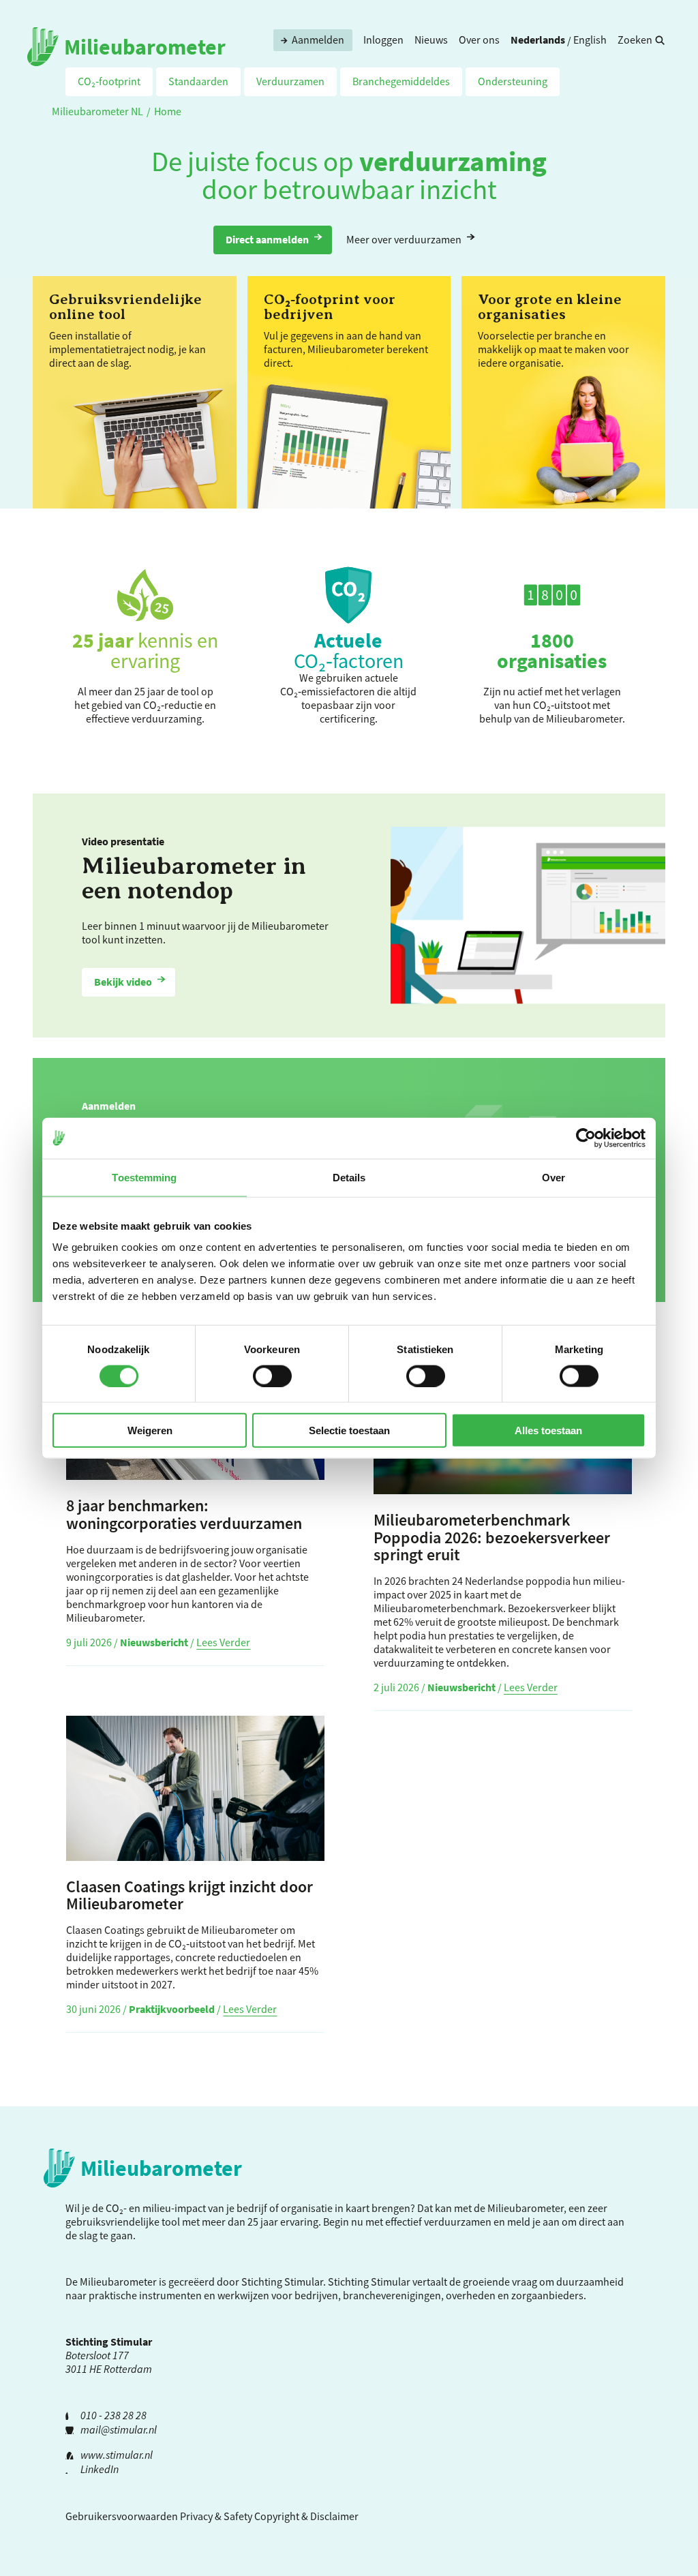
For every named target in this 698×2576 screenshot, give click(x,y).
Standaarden (198, 81)
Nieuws (431, 40)
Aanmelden (318, 40)
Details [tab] (349, 1177)
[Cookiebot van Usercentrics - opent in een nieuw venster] (586, 1138)
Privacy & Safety (216, 2516)
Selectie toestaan (349, 1430)
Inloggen (383, 40)
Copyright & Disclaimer (306, 2516)
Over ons (479, 40)
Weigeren (150, 1430)
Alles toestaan (548, 1430)
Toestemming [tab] (144, 1177)
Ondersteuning (513, 81)
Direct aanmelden (267, 239)
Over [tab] (553, 1177)
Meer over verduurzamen (404, 239)
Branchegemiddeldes (401, 81)
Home (168, 111)
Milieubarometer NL (97, 111)
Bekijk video (123, 982)
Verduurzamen (290, 81)
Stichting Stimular (369, 2282)
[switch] (272, 1376)
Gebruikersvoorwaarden (122, 2516)
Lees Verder (223, 1642)
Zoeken (635, 40)
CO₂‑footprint (109, 81)
